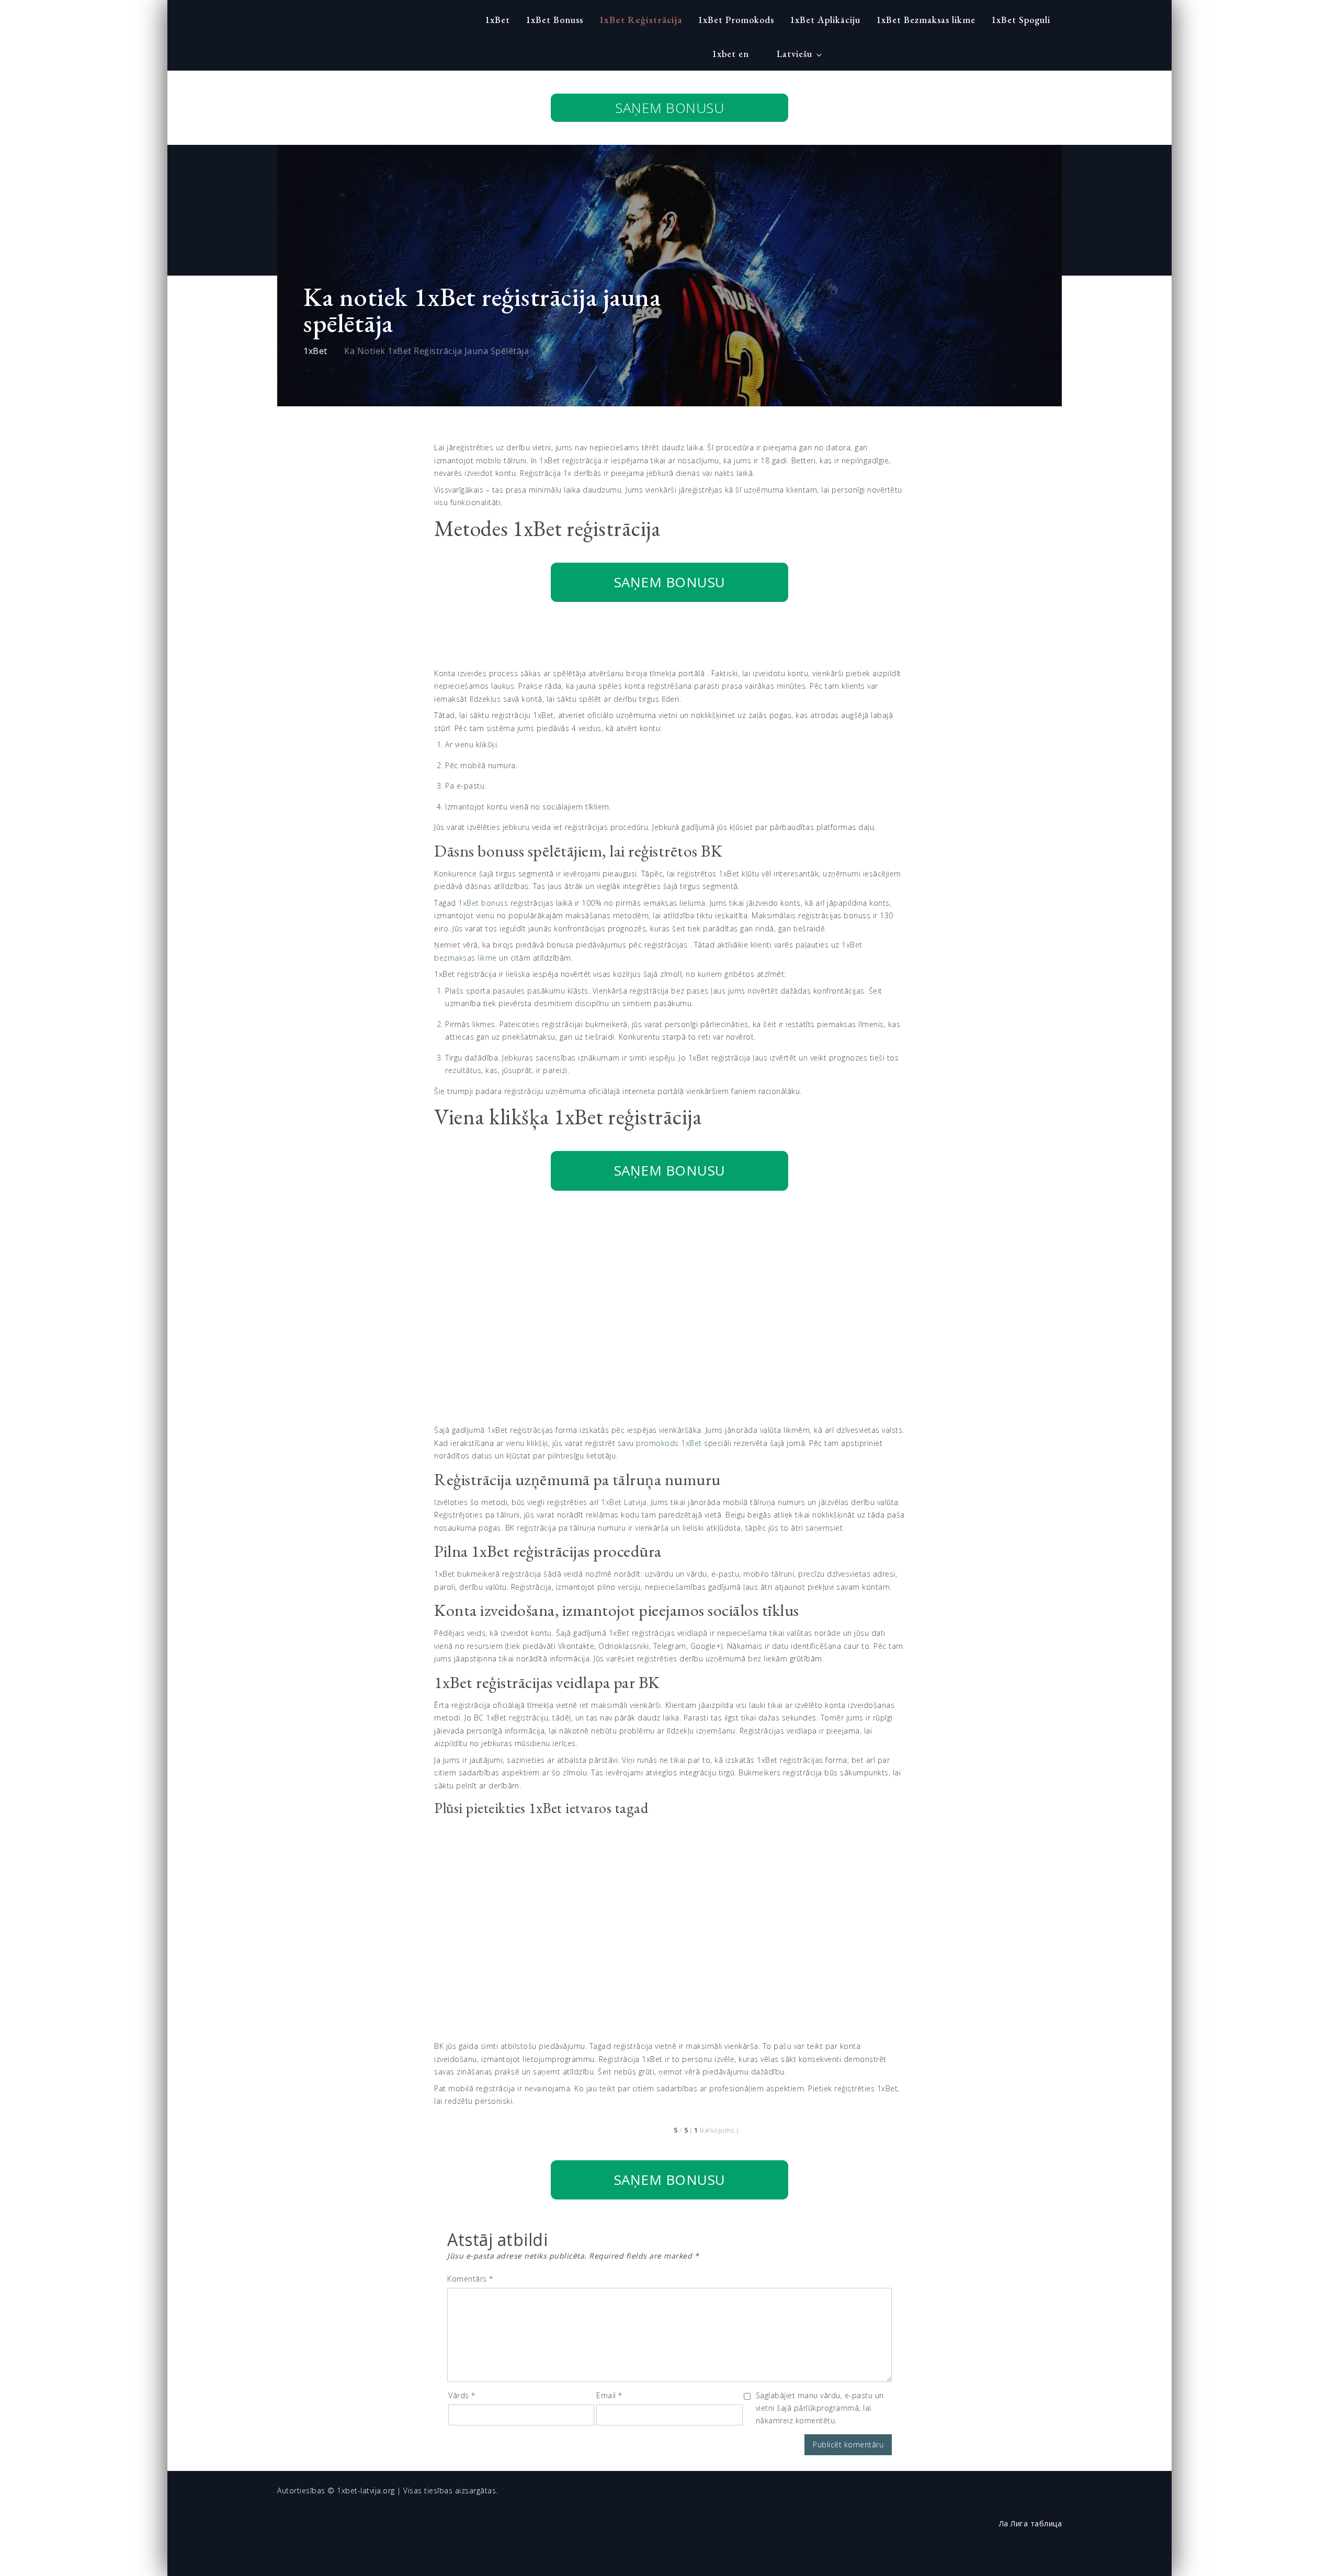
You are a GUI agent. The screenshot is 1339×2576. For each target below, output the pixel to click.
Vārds (462, 2395)
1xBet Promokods (736, 20)
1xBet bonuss (483, 903)
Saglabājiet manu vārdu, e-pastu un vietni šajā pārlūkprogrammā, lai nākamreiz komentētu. (820, 2408)
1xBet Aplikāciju (825, 20)
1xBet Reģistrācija (640, 20)
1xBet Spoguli (1021, 20)
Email (609, 2395)
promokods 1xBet (669, 1443)
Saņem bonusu (669, 108)
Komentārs (470, 2279)
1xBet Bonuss (554, 20)
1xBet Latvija (624, 1502)
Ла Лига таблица (1031, 2524)
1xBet (497, 20)
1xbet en (730, 54)
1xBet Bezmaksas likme (926, 20)
